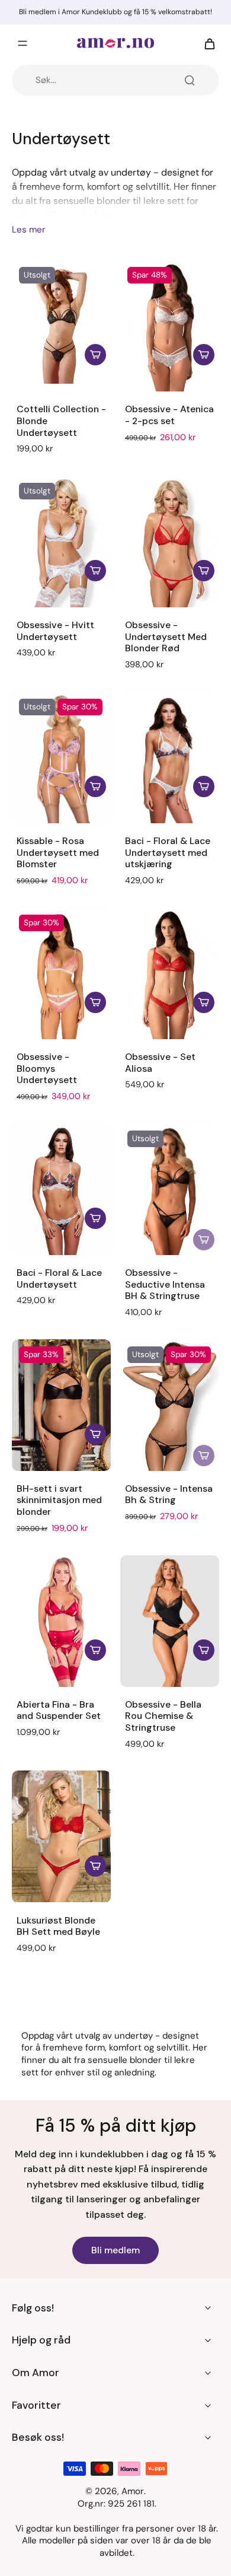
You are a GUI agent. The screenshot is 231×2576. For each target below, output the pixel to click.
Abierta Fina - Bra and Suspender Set (59, 1710)
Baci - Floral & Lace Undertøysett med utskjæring (168, 853)
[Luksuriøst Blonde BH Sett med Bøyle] (61, 1836)
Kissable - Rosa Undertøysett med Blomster (58, 853)
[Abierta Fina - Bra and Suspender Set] (61, 1621)
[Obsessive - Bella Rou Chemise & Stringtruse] (170, 1621)
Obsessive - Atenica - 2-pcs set (169, 415)
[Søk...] (190, 80)
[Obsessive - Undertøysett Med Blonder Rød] (170, 542)
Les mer (29, 230)
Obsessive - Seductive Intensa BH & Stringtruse (165, 1284)
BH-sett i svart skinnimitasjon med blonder (59, 1500)
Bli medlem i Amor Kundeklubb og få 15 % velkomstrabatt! (115, 12)
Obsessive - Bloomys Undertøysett (47, 1069)
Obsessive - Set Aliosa (160, 1063)
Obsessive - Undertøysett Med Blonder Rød (166, 637)
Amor (133, 2491)
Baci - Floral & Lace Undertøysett (59, 1279)
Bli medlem (115, 2250)
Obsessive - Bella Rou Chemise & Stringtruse (163, 1716)
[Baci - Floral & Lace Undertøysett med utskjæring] (170, 757)
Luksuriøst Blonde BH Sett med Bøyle (58, 1926)
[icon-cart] (206, 43)
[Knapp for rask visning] (95, 355)
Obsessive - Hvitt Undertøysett (55, 631)
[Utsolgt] (204, 1240)
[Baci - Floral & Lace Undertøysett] (61, 1189)
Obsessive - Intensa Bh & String (169, 1494)
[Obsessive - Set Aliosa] (170, 973)
